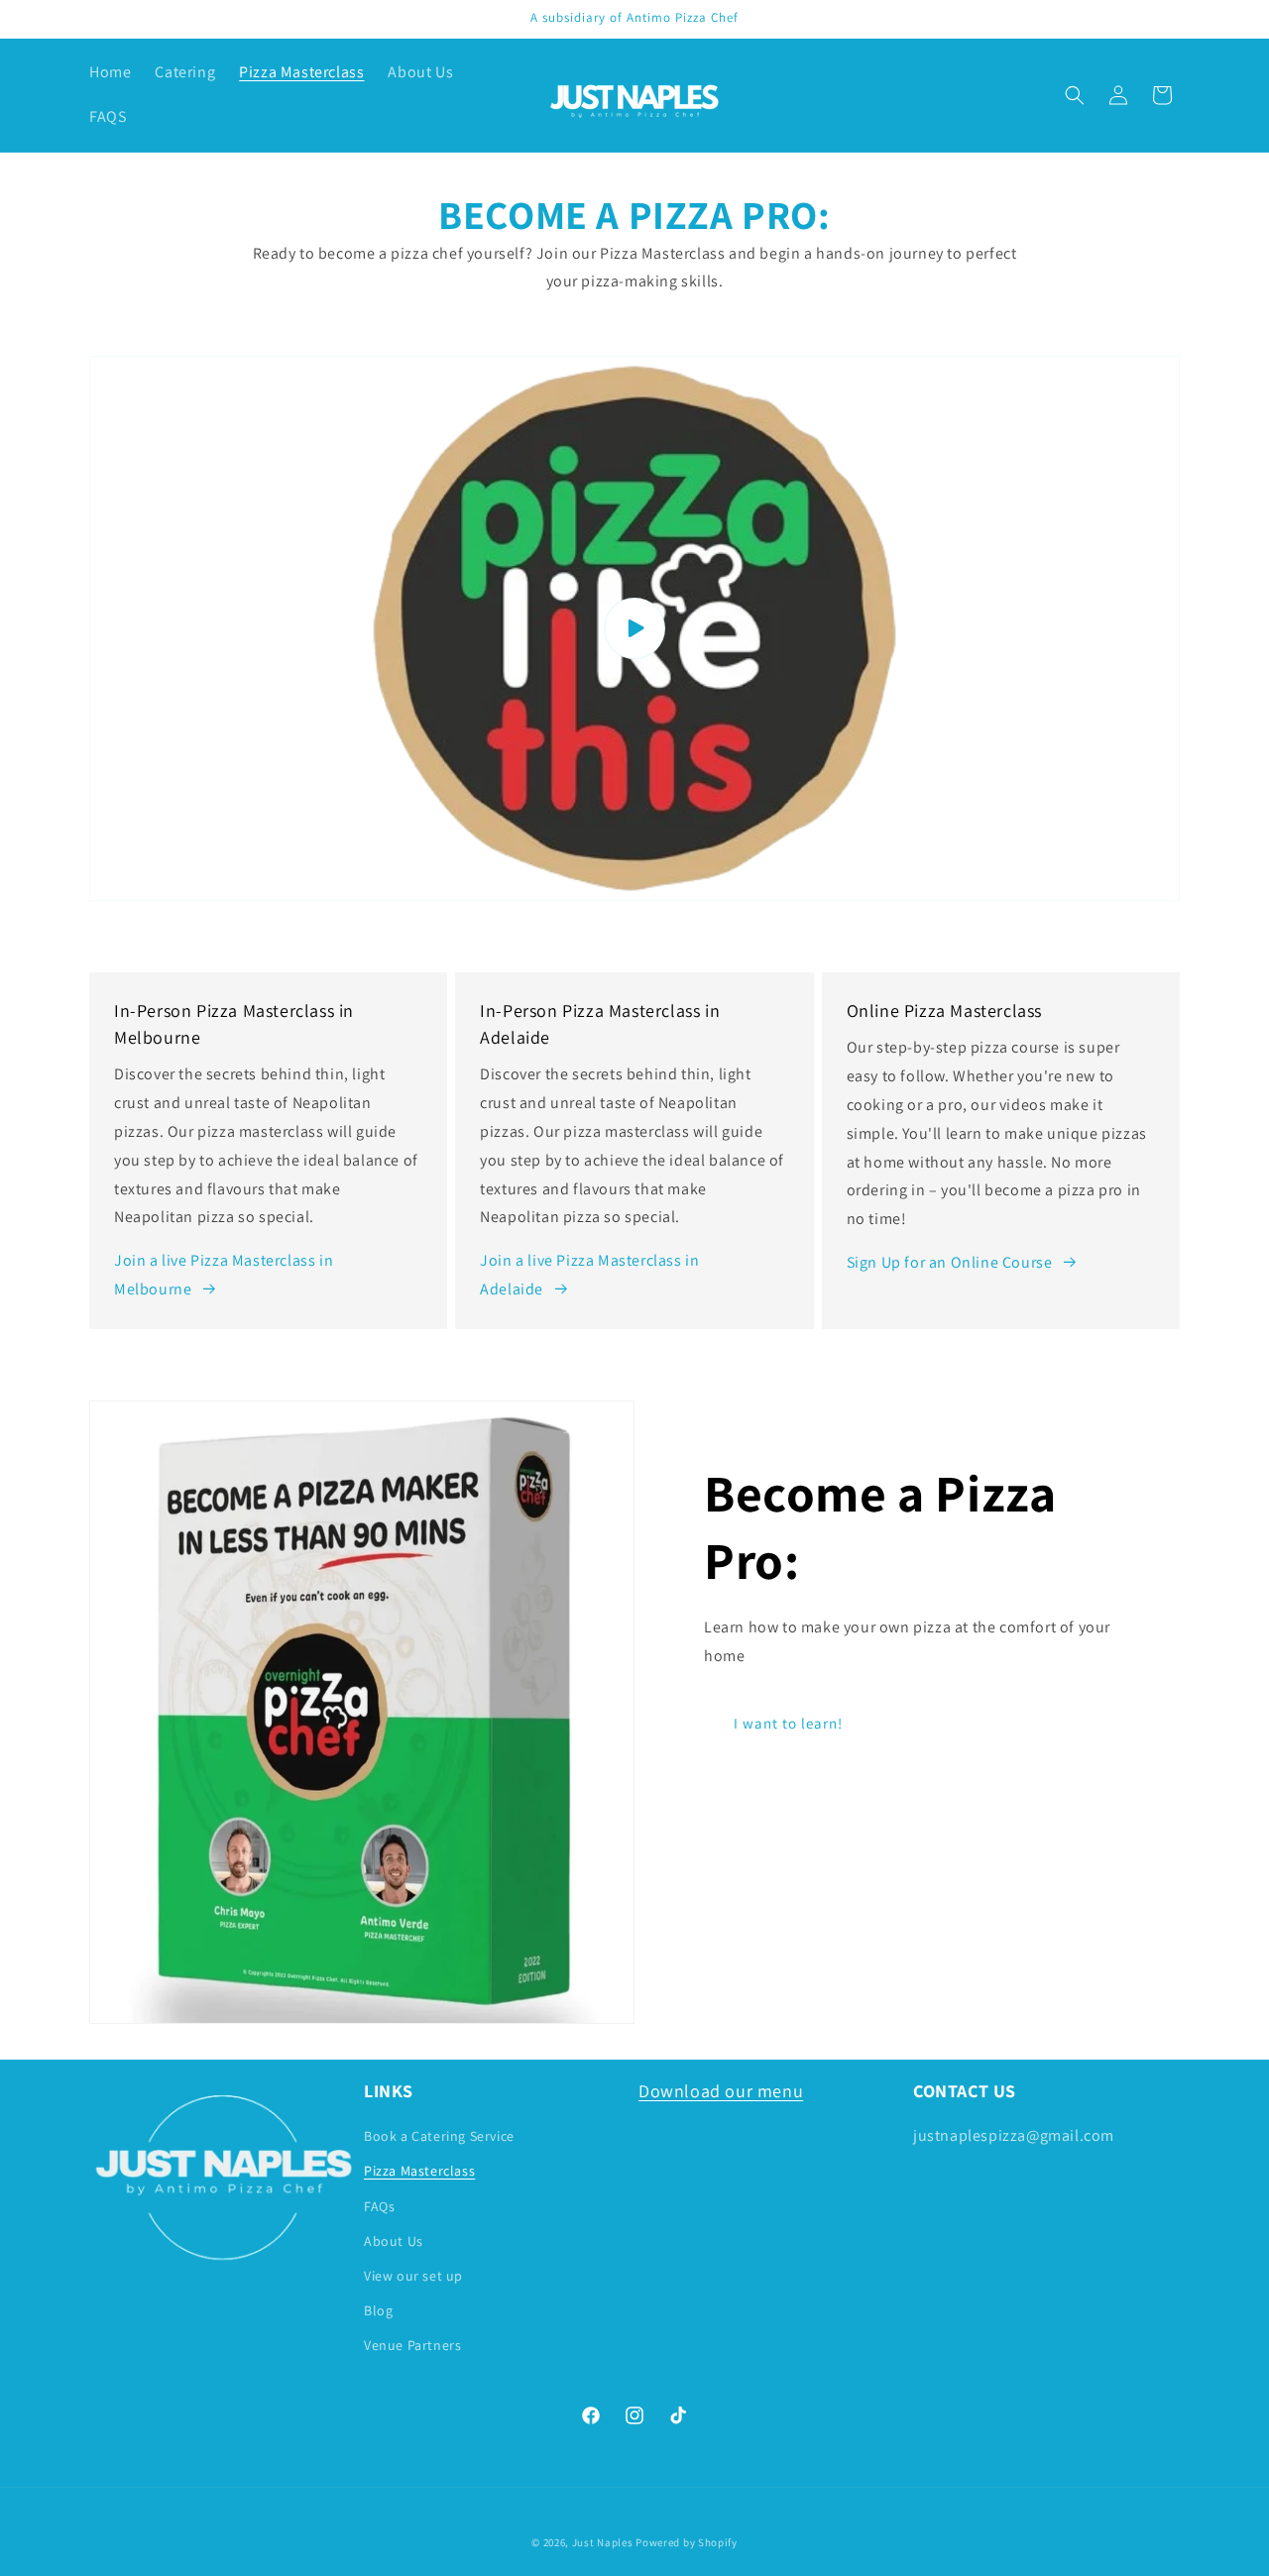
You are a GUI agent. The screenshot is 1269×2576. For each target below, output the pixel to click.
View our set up (413, 2276)
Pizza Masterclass (419, 2171)
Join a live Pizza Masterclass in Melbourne (224, 1275)
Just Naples (603, 2542)
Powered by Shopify (687, 2542)
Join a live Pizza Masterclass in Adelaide (589, 1275)
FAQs (379, 2206)
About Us (394, 2241)
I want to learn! (788, 1723)
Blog (378, 2310)
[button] (1075, 95)
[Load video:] (634, 628)
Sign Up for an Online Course (950, 1262)
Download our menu (721, 2091)
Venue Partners (412, 2345)
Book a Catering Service (439, 2136)
